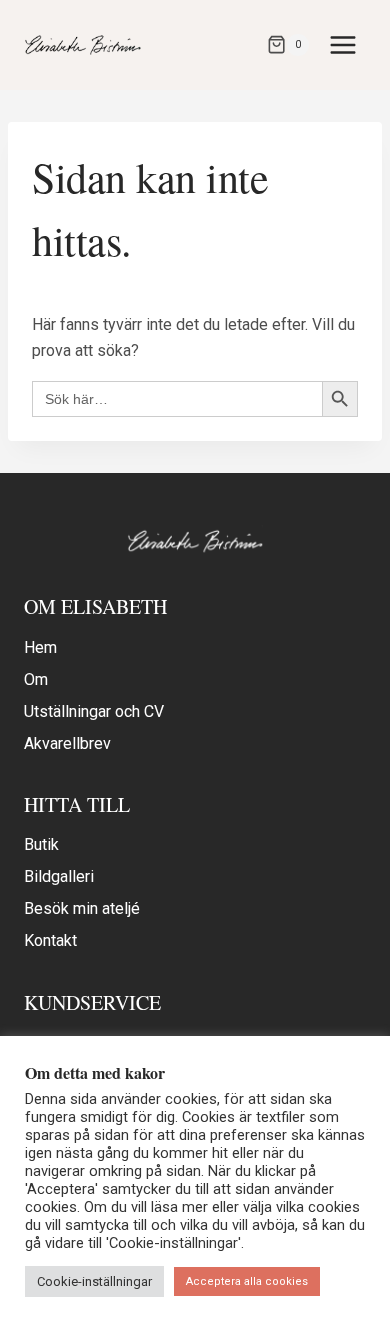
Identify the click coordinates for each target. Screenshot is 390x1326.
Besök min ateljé (82, 908)
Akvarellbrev (67, 743)
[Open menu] (342, 44)
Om (36, 679)
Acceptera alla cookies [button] (247, 1281)
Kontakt (50, 940)
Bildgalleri (59, 876)
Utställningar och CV (94, 711)
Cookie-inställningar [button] (94, 1281)
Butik (41, 844)
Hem (40, 647)
